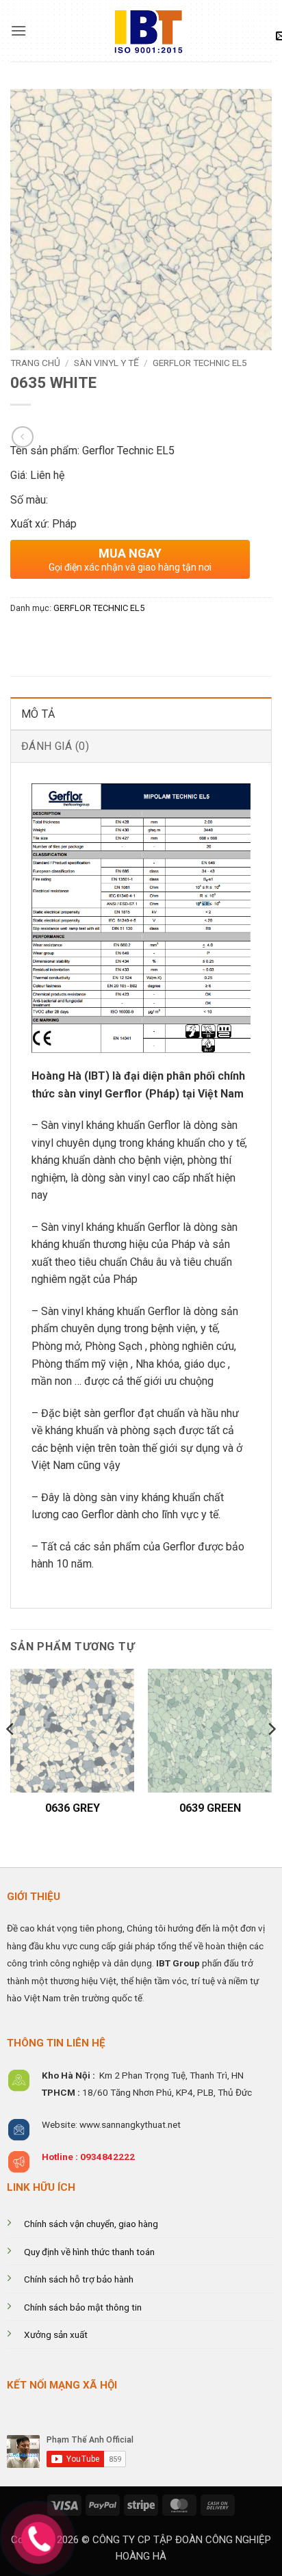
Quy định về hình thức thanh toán (89, 2252)
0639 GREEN (210, 1808)
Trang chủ (35, 363)
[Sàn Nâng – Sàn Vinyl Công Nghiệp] (141, 31)
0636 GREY (73, 1808)
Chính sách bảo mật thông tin (83, 2307)
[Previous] (11, 1756)
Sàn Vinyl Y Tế (106, 363)
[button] (18, 30)
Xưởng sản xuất (56, 2334)
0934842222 (107, 2157)
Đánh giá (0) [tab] (55, 746)
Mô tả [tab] (38, 714)
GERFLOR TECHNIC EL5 (200, 363)
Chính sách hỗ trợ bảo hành (79, 2279)
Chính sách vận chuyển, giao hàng (91, 2224)
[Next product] (22, 437)
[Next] (271, 1756)
